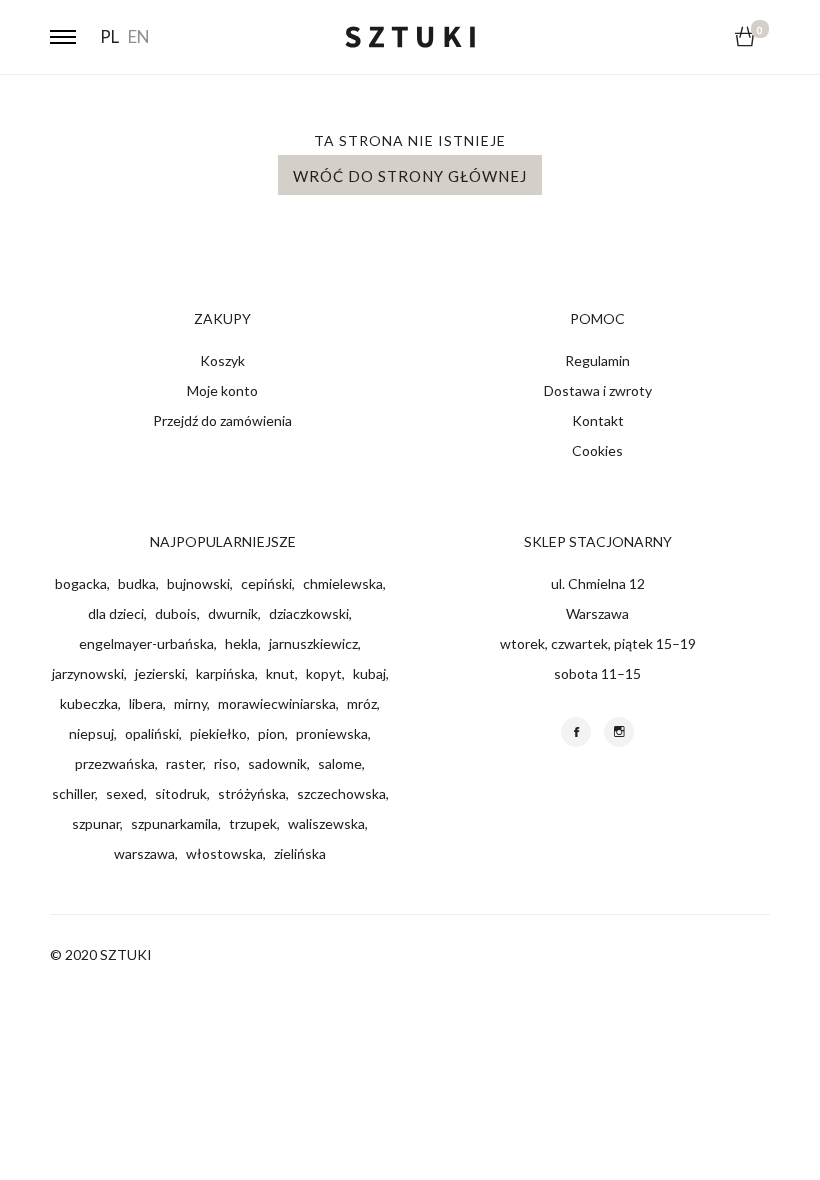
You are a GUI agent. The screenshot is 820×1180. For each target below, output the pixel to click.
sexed (125, 793)
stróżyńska (252, 793)
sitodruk (181, 793)
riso (225, 763)
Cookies (597, 450)
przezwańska (115, 763)
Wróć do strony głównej (410, 176)
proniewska (332, 733)
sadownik (277, 763)
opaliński (152, 733)
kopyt (324, 673)
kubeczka (89, 703)
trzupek (253, 823)
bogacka (81, 583)
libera (146, 703)
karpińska (225, 673)
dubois (176, 613)
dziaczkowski (309, 613)
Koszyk (222, 360)
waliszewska (326, 823)
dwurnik (233, 613)
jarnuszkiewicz (313, 643)
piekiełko (218, 733)
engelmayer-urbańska (146, 643)
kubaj (369, 673)
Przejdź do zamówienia (222, 420)
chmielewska (343, 583)
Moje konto (222, 390)
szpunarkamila (174, 823)
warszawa (144, 853)
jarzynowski (88, 673)
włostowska (224, 853)
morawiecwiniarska (277, 703)
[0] (745, 36)
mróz (362, 703)
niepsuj (91, 733)
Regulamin (597, 360)
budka (137, 583)
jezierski (160, 673)
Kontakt (598, 420)
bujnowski (198, 583)
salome (340, 763)
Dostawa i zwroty (598, 390)
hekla (241, 643)
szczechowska (341, 793)
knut (280, 673)
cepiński (266, 583)
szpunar (96, 823)
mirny (190, 703)
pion (271, 733)
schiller (73, 793)
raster (184, 763)
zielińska (300, 853)
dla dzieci (116, 613)
